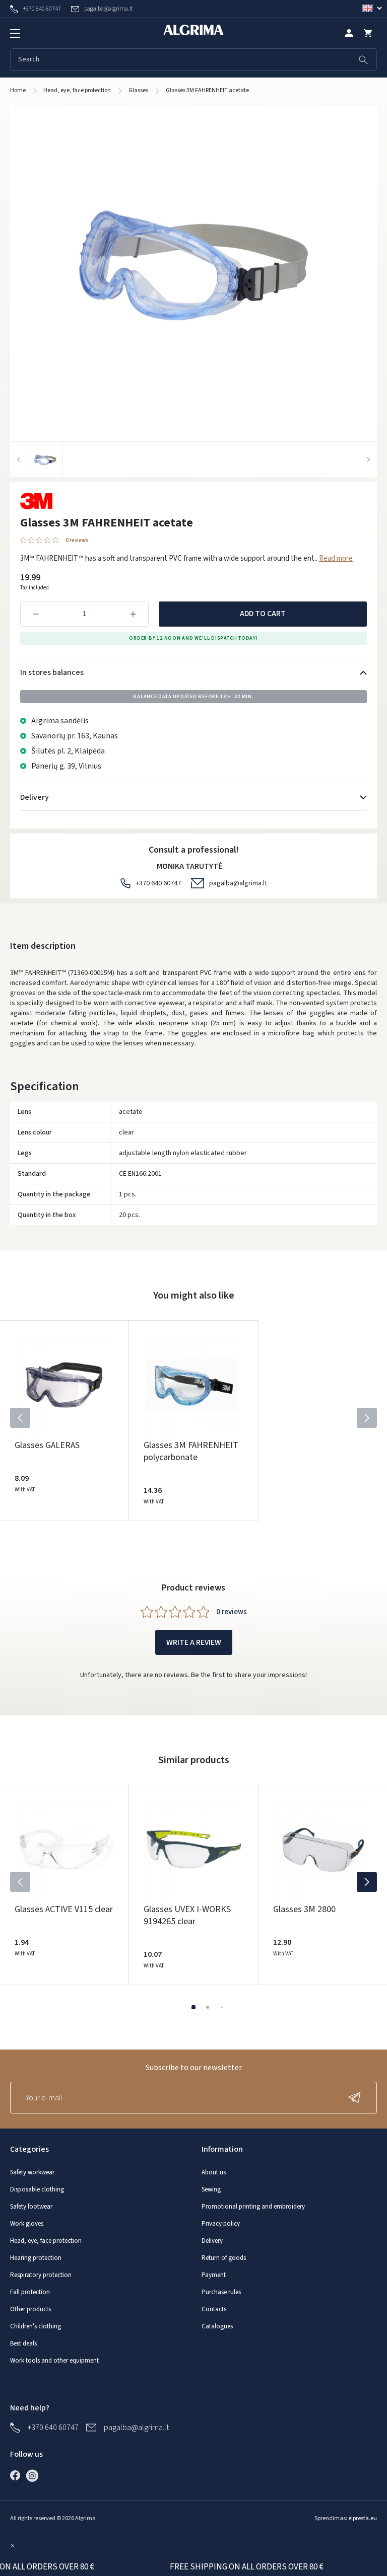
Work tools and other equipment (54, 2361)
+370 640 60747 (158, 883)
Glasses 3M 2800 (304, 1909)
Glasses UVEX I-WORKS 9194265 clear (187, 1915)
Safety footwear (31, 2207)
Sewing (211, 2189)
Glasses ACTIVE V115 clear (64, 1909)
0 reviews (77, 540)
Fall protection (30, 2292)
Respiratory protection (41, 2275)
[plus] (133, 614)
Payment (214, 2275)
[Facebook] (18, 2475)
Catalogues (217, 2326)
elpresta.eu (363, 2518)
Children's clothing (36, 2326)
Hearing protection (36, 2258)
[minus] (36, 614)
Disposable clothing (37, 2189)
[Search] (363, 60)
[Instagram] (35, 2475)
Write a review (194, 1642)
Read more (336, 558)
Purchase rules (221, 2292)
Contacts (214, 2309)
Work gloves (27, 2224)
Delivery (212, 2241)
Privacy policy (221, 2224)
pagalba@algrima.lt (238, 883)
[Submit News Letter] (357, 2098)
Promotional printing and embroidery (253, 2207)
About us (214, 2172)
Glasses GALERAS (47, 1445)
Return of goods (224, 2258)
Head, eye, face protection (46, 2241)
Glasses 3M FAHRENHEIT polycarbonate (191, 1451)
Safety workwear (32, 2172)
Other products (30, 2309)
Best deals (23, 2343)
